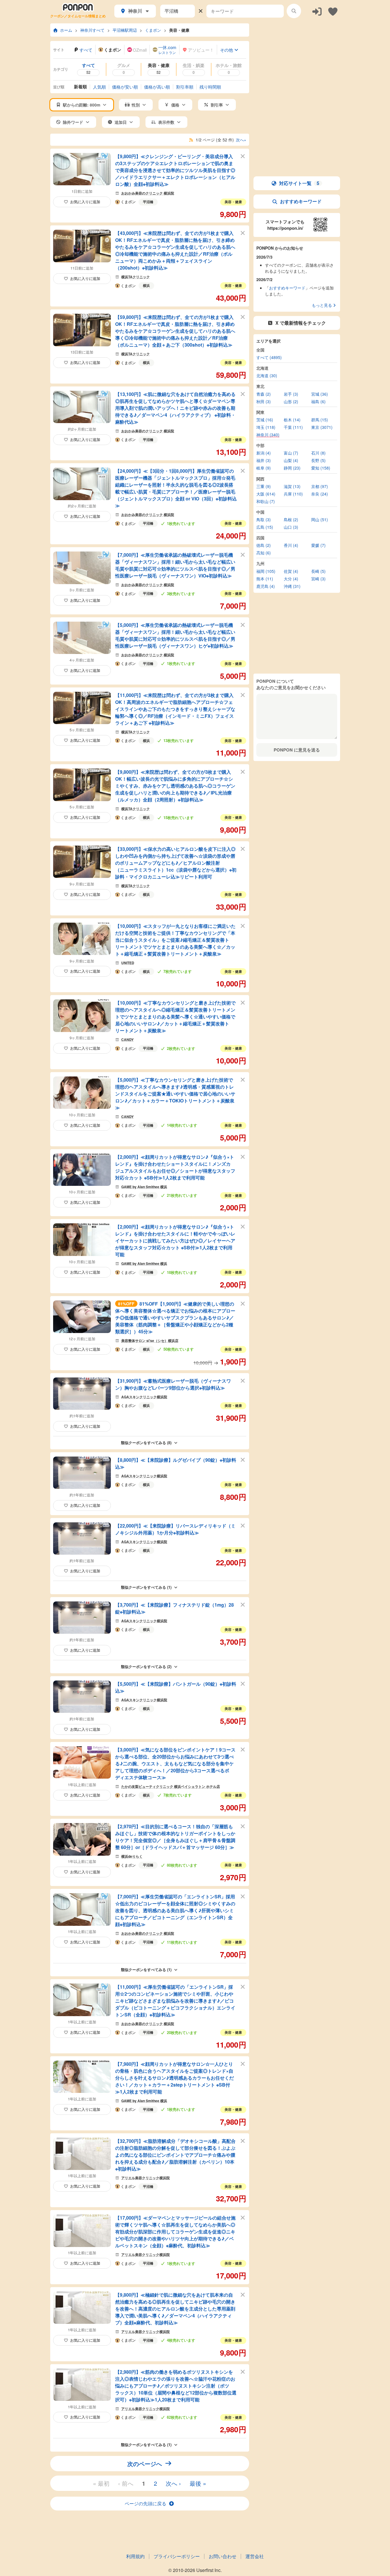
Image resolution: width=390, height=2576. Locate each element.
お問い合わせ (223, 2556)
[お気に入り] (333, 11)
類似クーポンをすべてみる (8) (146, 1443)
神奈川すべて (92, 30)
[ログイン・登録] (317, 11)
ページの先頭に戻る (145, 2503)
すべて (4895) (269, 357)
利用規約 (135, 2556)
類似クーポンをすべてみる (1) (146, 1587)
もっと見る (322, 305)
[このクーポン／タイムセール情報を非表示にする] (243, 156)
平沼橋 (148, 202)
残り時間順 (210, 87)
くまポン (153, 30)
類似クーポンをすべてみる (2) (146, 1666)
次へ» (241, 140)
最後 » (198, 2483)
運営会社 (255, 2556)
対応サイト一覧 (299, 183)
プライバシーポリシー (177, 2556)
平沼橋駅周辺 (125, 30)
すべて (86, 50)
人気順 (99, 87)
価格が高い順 (157, 87)
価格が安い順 (125, 87)
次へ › (173, 2483)
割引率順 (185, 87)
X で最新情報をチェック (301, 323)
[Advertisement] (297, 59)
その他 (226, 50)
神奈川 (135, 11)
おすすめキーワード (301, 201)
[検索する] (294, 11)
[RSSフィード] (191, 140)
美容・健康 (179, 30)
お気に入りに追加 (85, 202)
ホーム (66, 30)
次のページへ (145, 2464)
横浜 (146, 285)
